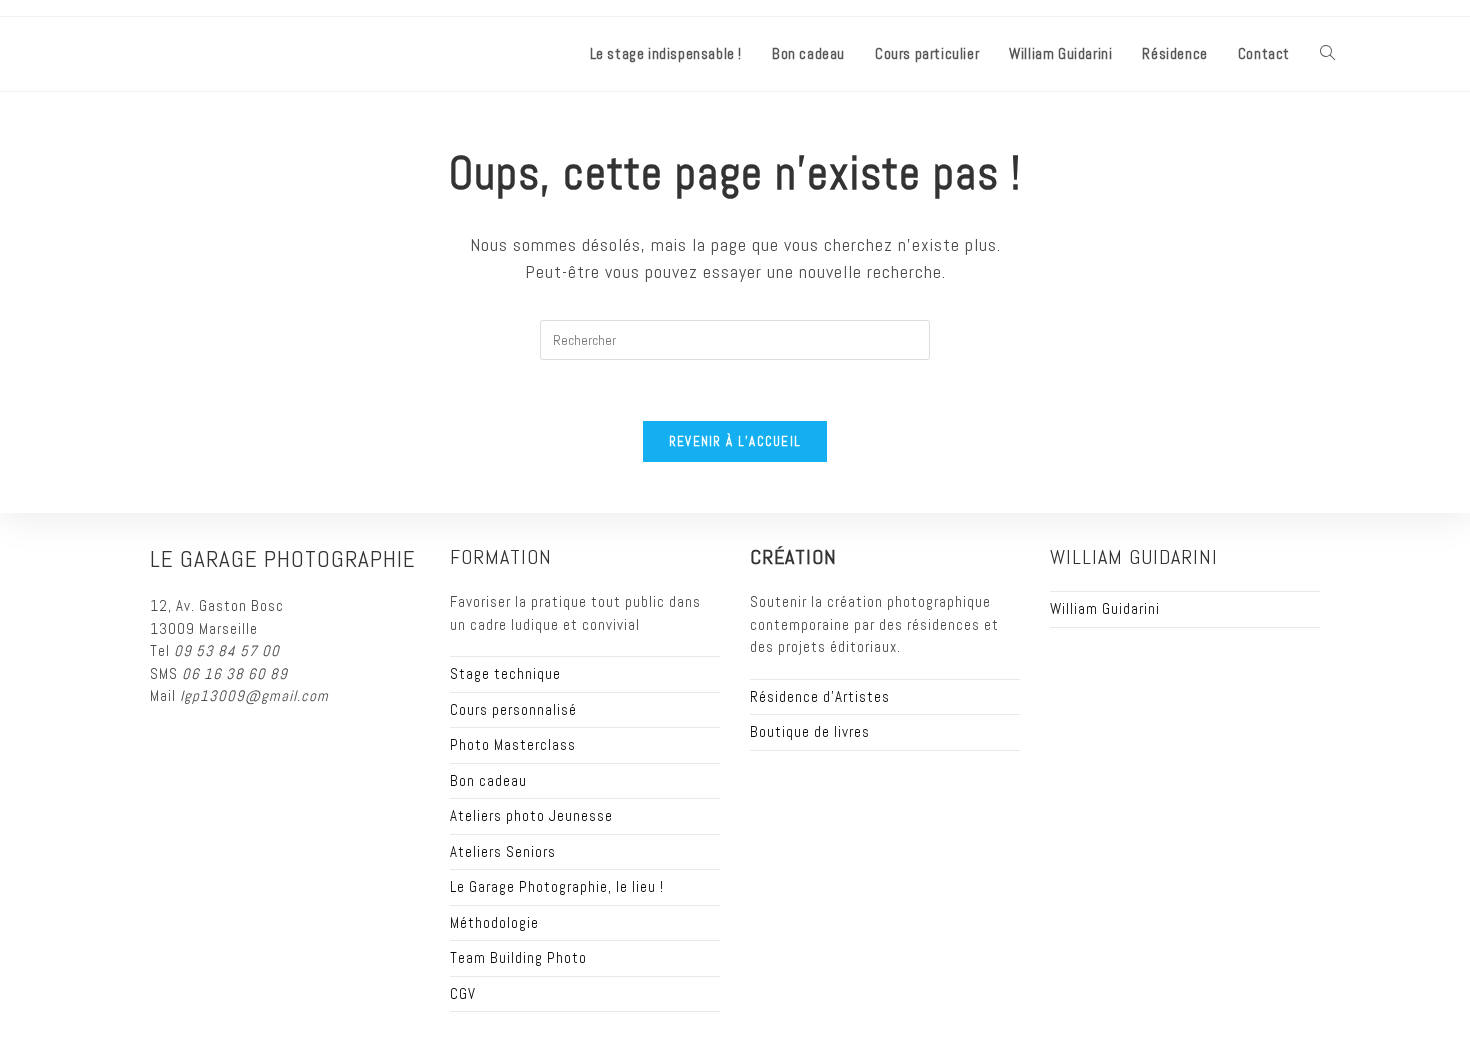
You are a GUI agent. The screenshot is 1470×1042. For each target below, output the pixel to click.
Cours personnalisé (513, 709)
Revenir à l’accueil (735, 441)
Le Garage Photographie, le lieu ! (557, 886)
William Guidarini (1105, 608)
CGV (463, 993)
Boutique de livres (810, 731)
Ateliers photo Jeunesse (531, 815)
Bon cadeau (488, 780)
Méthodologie (494, 922)
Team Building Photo (518, 957)
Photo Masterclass (513, 744)
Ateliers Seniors (503, 851)
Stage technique (505, 673)
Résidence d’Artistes (820, 696)
